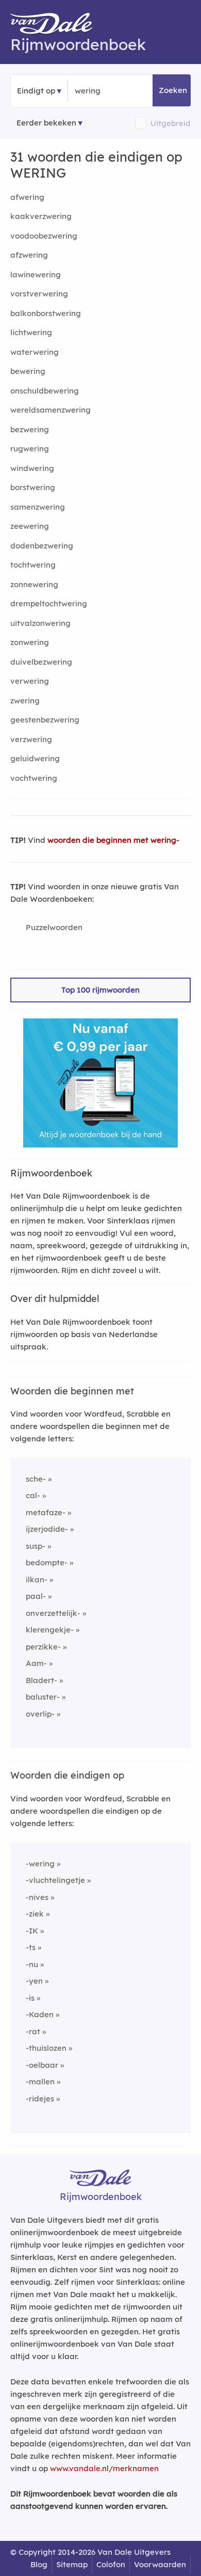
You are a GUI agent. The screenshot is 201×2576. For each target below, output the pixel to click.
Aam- (36, 1663)
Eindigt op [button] (36, 91)
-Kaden (40, 2014)
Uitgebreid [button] (171, 123)
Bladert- (41, 1680)
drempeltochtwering (49, 603)
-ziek (35, 1914)
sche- (36, 1479)
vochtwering (34, 778)
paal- (36, 1596)
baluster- (43, 1697)
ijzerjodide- (47, 1529)
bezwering (30, 429)
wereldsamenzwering (51, 410)
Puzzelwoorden (54, 927)
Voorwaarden (160, 2564)
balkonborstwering (46, 313)
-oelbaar (42, 2065)
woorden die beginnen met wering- (113, 840)
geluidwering (35, 758)
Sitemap (72, 2564)
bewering (28, 371)
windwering (32, 468)
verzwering (31, 739)
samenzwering (38, 507)
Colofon (111, 2564)
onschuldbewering (45, 391)
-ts (31, 1947)
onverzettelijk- (53, 1613)
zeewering (30, 526)
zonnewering (34, 584)
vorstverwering (39, 294)
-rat (33, 2031)
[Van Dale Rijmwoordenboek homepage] (57, 26)
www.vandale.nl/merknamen (104, 2468)
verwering (30, 681)
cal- (33, 1495)
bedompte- (47, 1562)
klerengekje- (50, 1630)
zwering (25, 701)
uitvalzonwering (40, 623)
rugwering (30, 449)
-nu (32, 1964)
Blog (39, 2564)
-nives (37, 1897)
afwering (27, 197)
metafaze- (46, 1512)
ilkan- (37, 1580)
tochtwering (33, 565)
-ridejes (40, 2099)
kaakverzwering (41, 216)
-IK (32, 1931)
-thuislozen (46, 2048)
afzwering (29, 255)
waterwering (35, 352)
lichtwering (31, 332)
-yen (34, 1981)
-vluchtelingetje (55, 1880)
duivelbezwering (41, 662)
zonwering (30, 642)
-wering (40, 1864)
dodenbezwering (42, 546)
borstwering (33, 487)
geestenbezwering (45, 720)
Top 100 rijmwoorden (100, 990)
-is (30, 1998)
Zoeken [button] (173, 90)
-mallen (40, 2082)
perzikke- (43, 1647)
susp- (36, 1546)
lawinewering (36, 274)
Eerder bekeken (46, 123)
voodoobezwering (44, 236)
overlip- (40, 1714)
